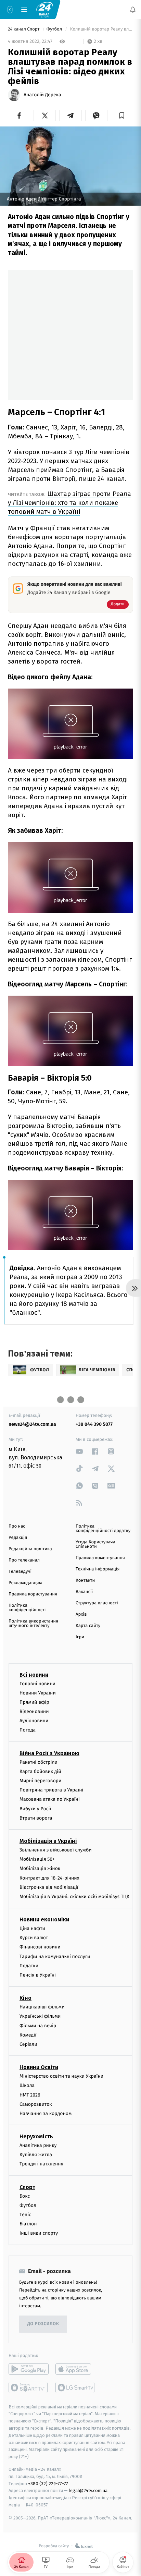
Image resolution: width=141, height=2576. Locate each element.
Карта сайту (88, 1614)
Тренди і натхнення (41, 2152)
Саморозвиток (36, 2092)
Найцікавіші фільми (42, 1995)
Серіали (28, 2032)
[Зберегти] (122, 116)
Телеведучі (20, 1560)
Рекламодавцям (25, 1571)
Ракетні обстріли (39, 1750)
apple (75, 2357)
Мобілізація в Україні (48, 1829)
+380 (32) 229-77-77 (48, 2471)
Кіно (25, 1986)
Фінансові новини (40, 1935)
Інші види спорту (39, 2221)
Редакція (18, 1526)
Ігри (80, 1625)
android (29, 2357)
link (79, 1439)
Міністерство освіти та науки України (61, 2064)
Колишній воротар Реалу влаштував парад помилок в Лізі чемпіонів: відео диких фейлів (101, 29)
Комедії (28, 2023)
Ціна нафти (32, 1916)
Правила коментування (100, 1546)
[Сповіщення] (133, 10)
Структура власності (97, 1591)
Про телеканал (24, 1548)
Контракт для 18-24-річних (49, 1866)
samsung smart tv (75, 2375)
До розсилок (43, 2312)
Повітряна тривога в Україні (51, 1778)
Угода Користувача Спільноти (95, 1532)
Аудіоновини (34, 1709)
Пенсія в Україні (38, 1963)
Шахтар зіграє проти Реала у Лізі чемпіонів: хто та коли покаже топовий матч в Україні (69, 491)
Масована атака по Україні (50, 1787)
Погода (28, 1718)
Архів (81, 1602)
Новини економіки (44, 1907)
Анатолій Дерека (42, 95)
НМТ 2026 (30, 2083)
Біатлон (28, 2212)
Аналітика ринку (38, 2133)
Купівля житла (36, 2143)
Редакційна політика (30, 1537)
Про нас (17, 1514)
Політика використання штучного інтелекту (33, 1612)
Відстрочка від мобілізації (49, 1875)
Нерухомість (36, 2124)
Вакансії (84, 1580)
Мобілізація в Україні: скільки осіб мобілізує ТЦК (74, 1885)
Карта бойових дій (40, 1759)
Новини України (38, 1681)
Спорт (27, 2175)
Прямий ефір (34, 1690)
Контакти (85, 1569)
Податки (29, 1954)
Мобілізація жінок (40, 1856)
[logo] (44, 9)
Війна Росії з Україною (49, 1741)
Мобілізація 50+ (37, 1847)
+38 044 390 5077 (94, 1412)
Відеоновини (34, 1699)
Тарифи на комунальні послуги (55, 1944)
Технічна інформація (98, 1557)
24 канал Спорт (24, 29)
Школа (27, 2073)
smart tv (29, 2375)
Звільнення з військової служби (56, 1838)
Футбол (55, 29)
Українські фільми (40, 2004)
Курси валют (34, 1926)
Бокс (25, 2184)
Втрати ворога (36, 1806)
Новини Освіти (39, 2055)
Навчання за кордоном (46, 2101)
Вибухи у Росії (35, 1796)
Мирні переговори (40, 1769)
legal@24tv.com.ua (88, 2478)
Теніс (25, 2203)
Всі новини (34, 1662)
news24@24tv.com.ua (32, 1412)
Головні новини (37, 1671)
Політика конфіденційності (27, 1596)
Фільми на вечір (38, 2013)
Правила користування (33, 1582)
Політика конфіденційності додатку (103, 1517)
